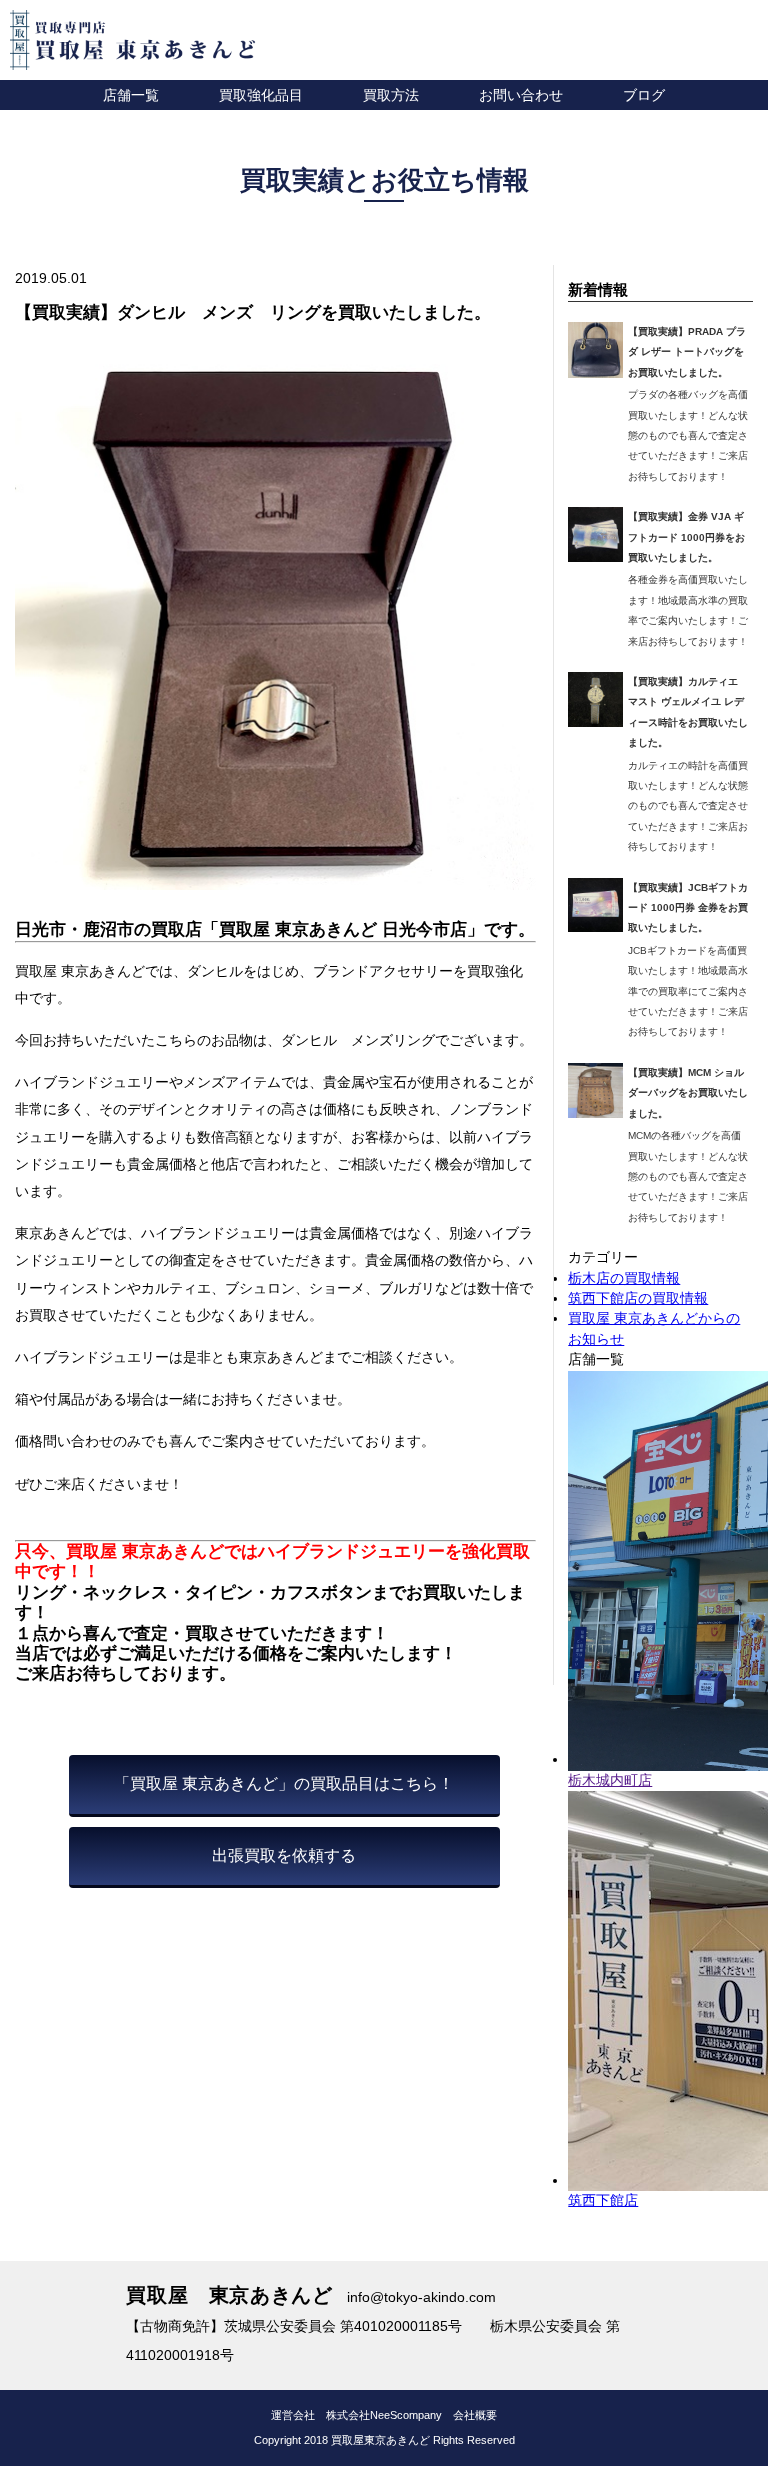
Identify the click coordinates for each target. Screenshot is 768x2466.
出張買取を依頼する (284, 1855)
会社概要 (475, 2415)
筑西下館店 (603, 2200)
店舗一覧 (131, 95)
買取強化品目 (261, 95)
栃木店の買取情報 (624, 1278)
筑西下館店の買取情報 (638, 1298)
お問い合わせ (521, 95)
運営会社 (293, 2415)
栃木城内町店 (610, 1780)
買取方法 (391, 95)
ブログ (644, 95)
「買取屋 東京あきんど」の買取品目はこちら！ (284, 1783)
